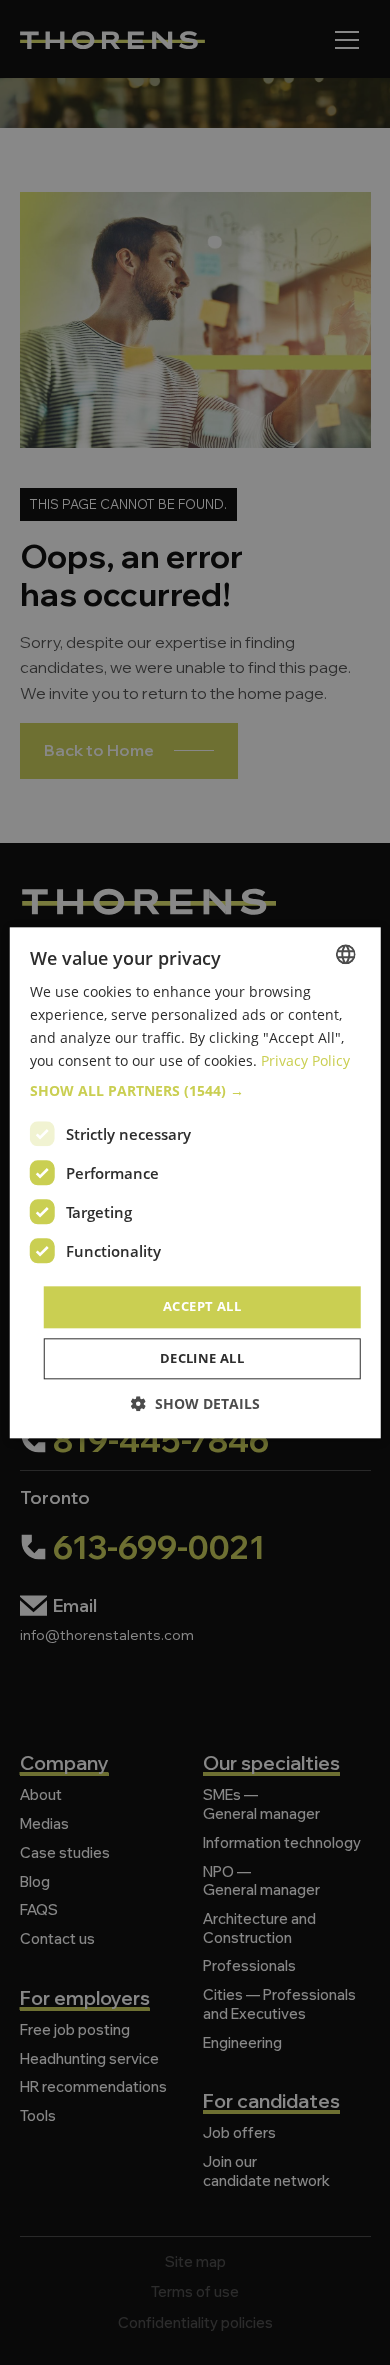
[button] (195, 1092)
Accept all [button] (202, 1307)
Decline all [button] (202, 1358)
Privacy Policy (305, 1060)
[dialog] (195, 1182)
